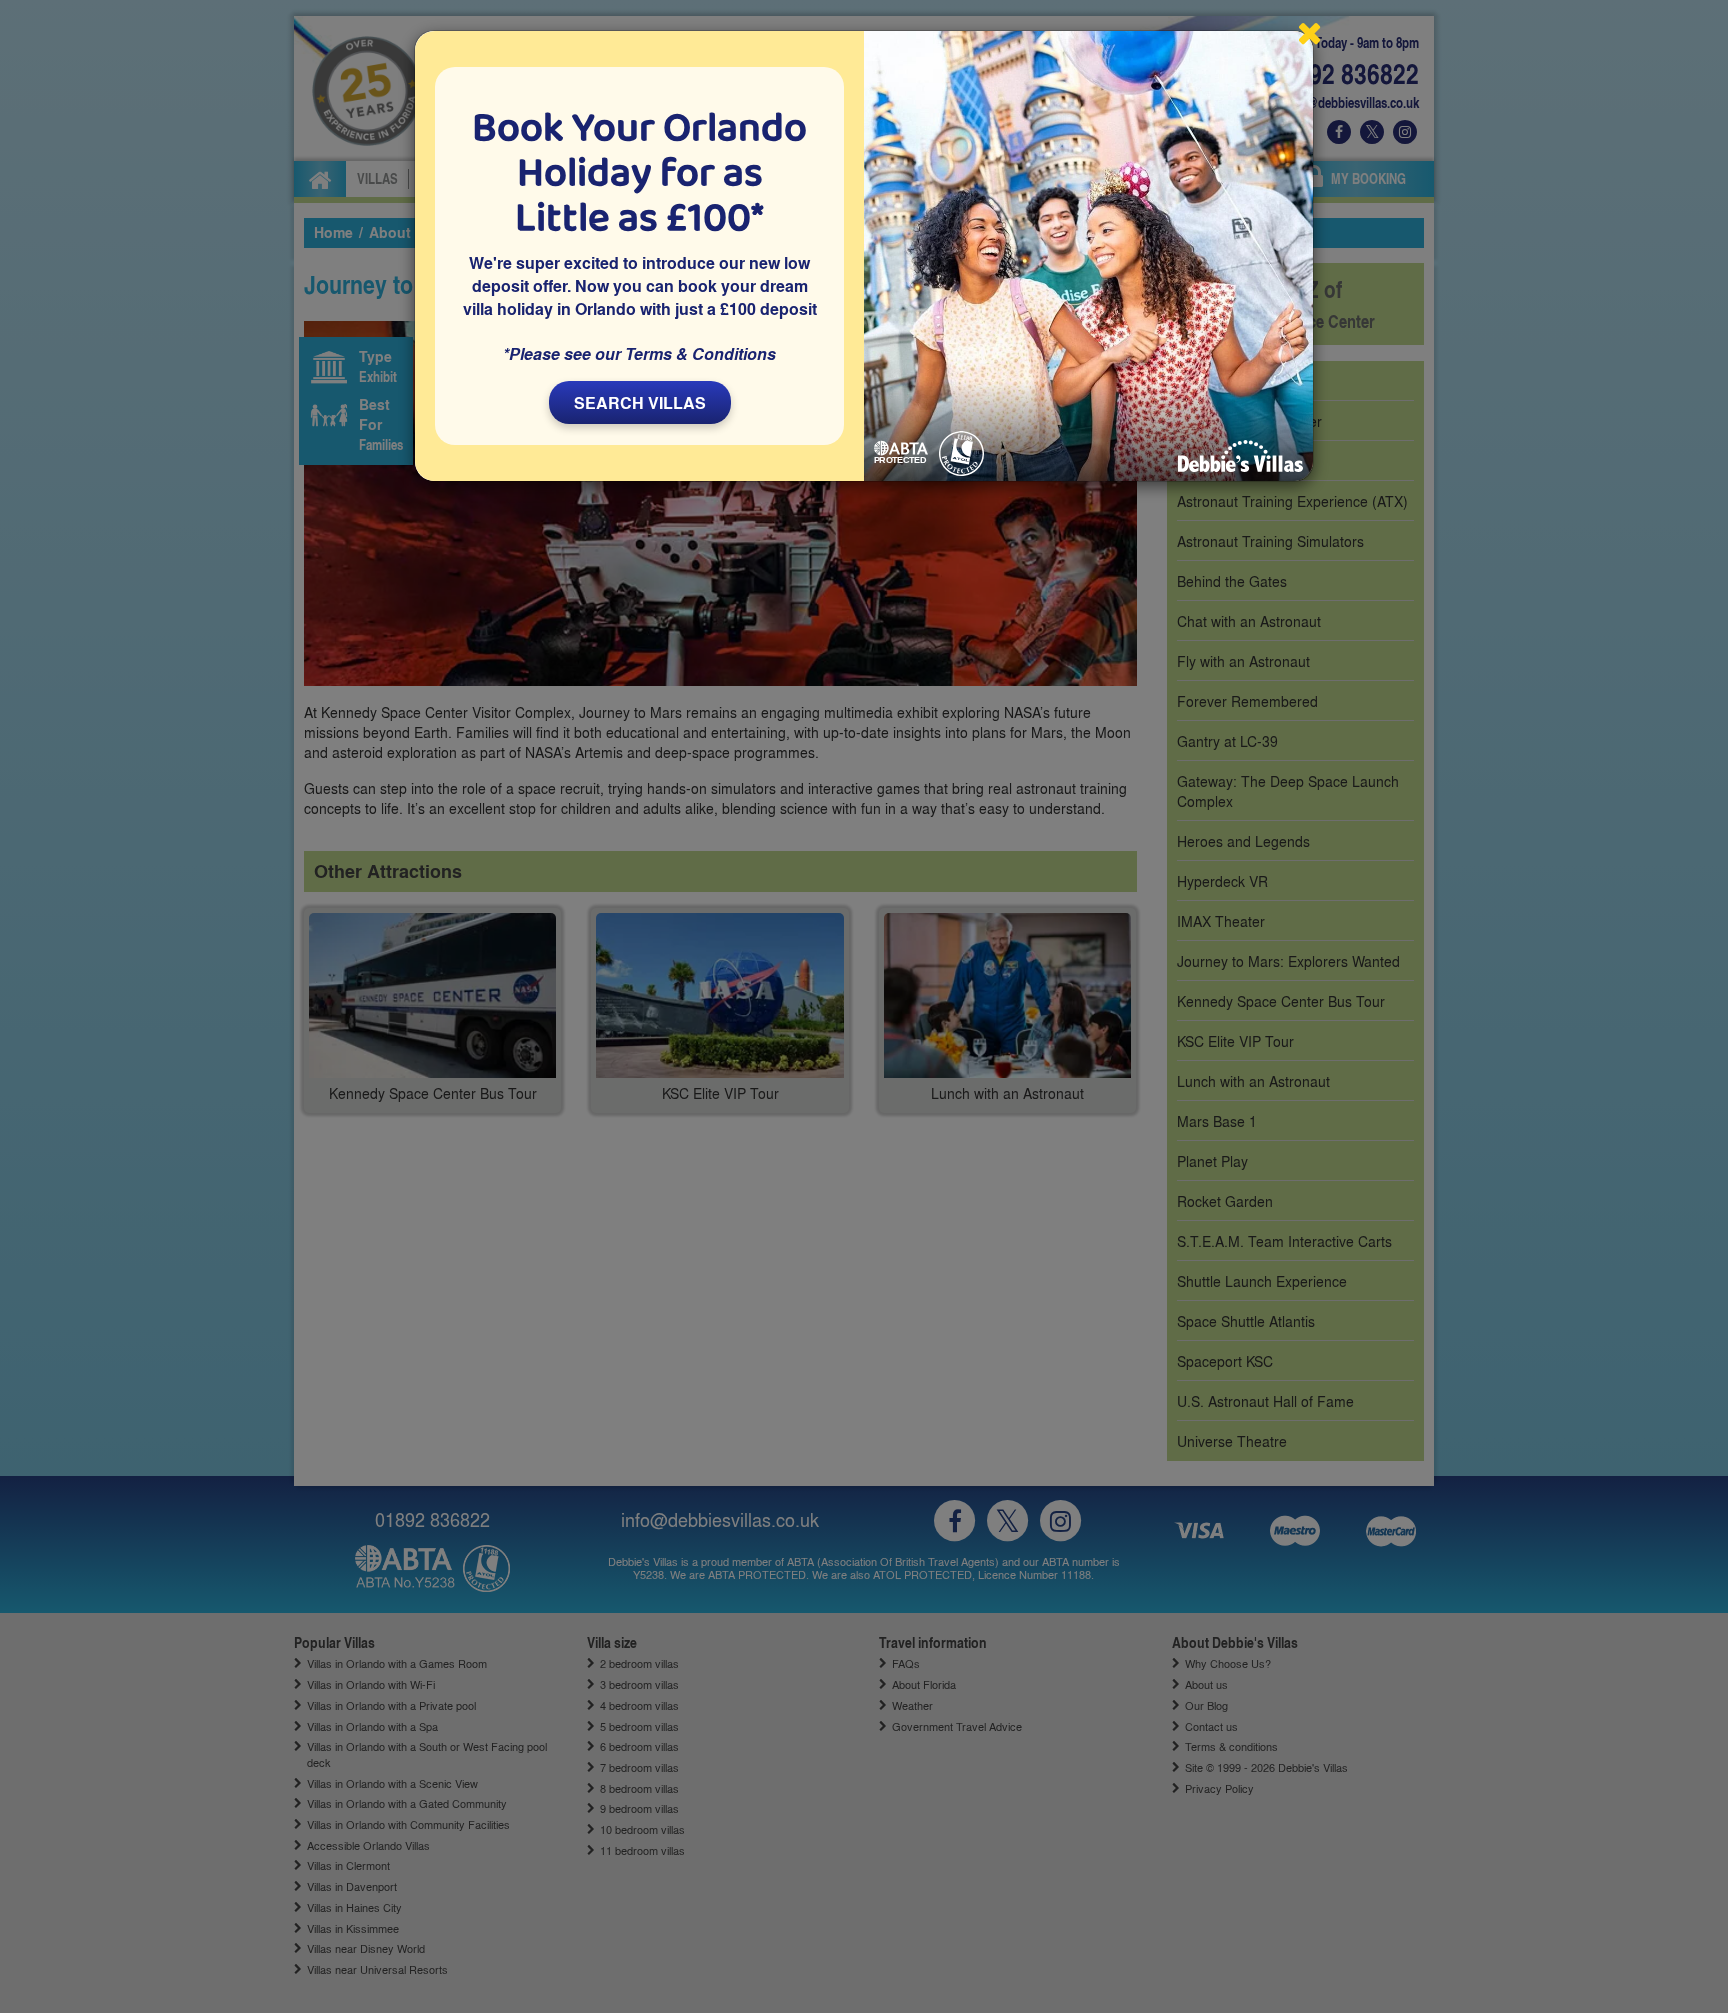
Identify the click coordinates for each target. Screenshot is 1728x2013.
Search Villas (640, 402)
